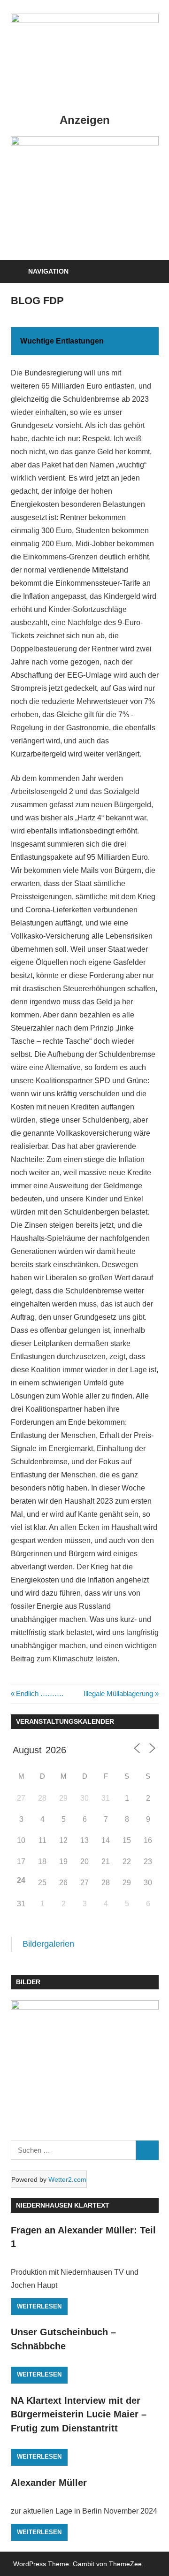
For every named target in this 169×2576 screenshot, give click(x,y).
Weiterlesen (39, 2306)
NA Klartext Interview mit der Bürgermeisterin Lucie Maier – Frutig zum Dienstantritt (79, 2414)
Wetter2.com (67, 2179)
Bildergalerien (48, 1944)
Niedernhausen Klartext (63, 2205)
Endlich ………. (39, 1693)
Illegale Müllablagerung (118, 1693)
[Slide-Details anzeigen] (85, 193)
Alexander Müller (49, 2483)
